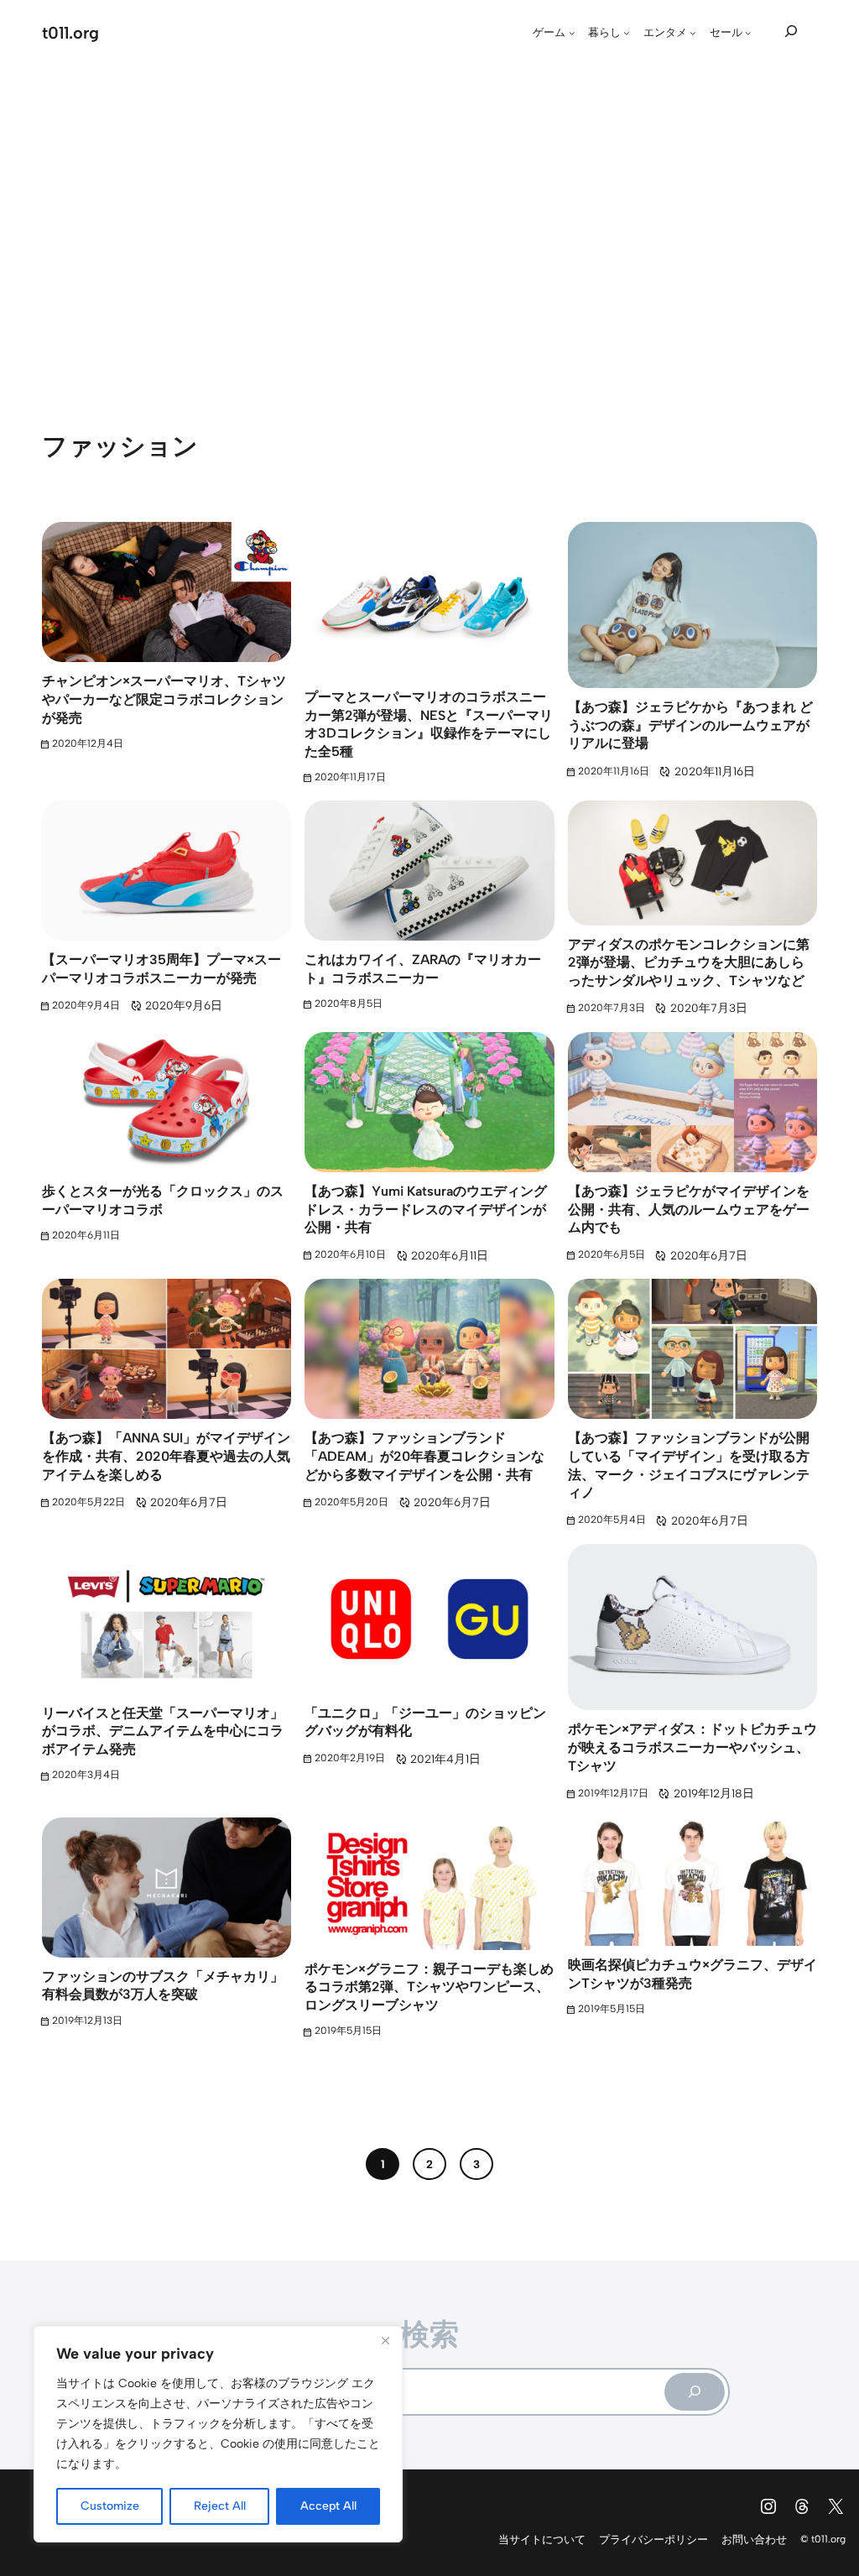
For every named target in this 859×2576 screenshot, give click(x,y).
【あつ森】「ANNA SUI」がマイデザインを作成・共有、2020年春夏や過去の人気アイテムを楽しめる (166, 1456)
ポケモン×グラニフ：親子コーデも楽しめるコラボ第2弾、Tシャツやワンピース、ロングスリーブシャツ (429, 1987)
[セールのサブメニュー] (748, 33)
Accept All (328, 2506)
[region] (218, 2434)
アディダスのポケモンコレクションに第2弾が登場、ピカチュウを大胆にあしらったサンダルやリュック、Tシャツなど (689, 962)
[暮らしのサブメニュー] (627, 33)
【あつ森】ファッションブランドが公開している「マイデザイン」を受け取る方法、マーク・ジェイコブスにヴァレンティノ (689, 1465)
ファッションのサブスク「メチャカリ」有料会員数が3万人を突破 (163, 1986)
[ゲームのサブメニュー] (572, 33)
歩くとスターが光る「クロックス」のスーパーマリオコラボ (163, 1200)
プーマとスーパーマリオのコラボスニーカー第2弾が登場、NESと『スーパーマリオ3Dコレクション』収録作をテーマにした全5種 (429, 724)
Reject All (220, 2506)
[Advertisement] (429, 222)
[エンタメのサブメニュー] (693, 33)
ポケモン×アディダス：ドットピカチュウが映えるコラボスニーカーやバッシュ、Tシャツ (692, 1747)
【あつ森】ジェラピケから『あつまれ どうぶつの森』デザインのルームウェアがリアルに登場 (690, 725)
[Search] (695, 2392)
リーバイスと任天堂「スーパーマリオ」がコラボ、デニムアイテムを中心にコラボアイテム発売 (163, 1731)
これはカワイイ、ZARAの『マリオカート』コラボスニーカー (423, 969)
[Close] (385, 2340)
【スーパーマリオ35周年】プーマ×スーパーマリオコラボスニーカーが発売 (161, 969)
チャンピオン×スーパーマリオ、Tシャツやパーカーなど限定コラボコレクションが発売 (164, 699)
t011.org (70, 33)
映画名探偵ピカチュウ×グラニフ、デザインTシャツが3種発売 (692, 1974)
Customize (110, 2506)
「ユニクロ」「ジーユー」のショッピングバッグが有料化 (425, 1722)
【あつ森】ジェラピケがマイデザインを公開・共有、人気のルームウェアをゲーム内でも (689, 1209)
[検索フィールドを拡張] (791, 31)
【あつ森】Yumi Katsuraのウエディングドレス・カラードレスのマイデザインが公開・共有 (426, 1209)
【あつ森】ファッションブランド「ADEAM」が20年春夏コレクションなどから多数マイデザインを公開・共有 (424, 1456)
